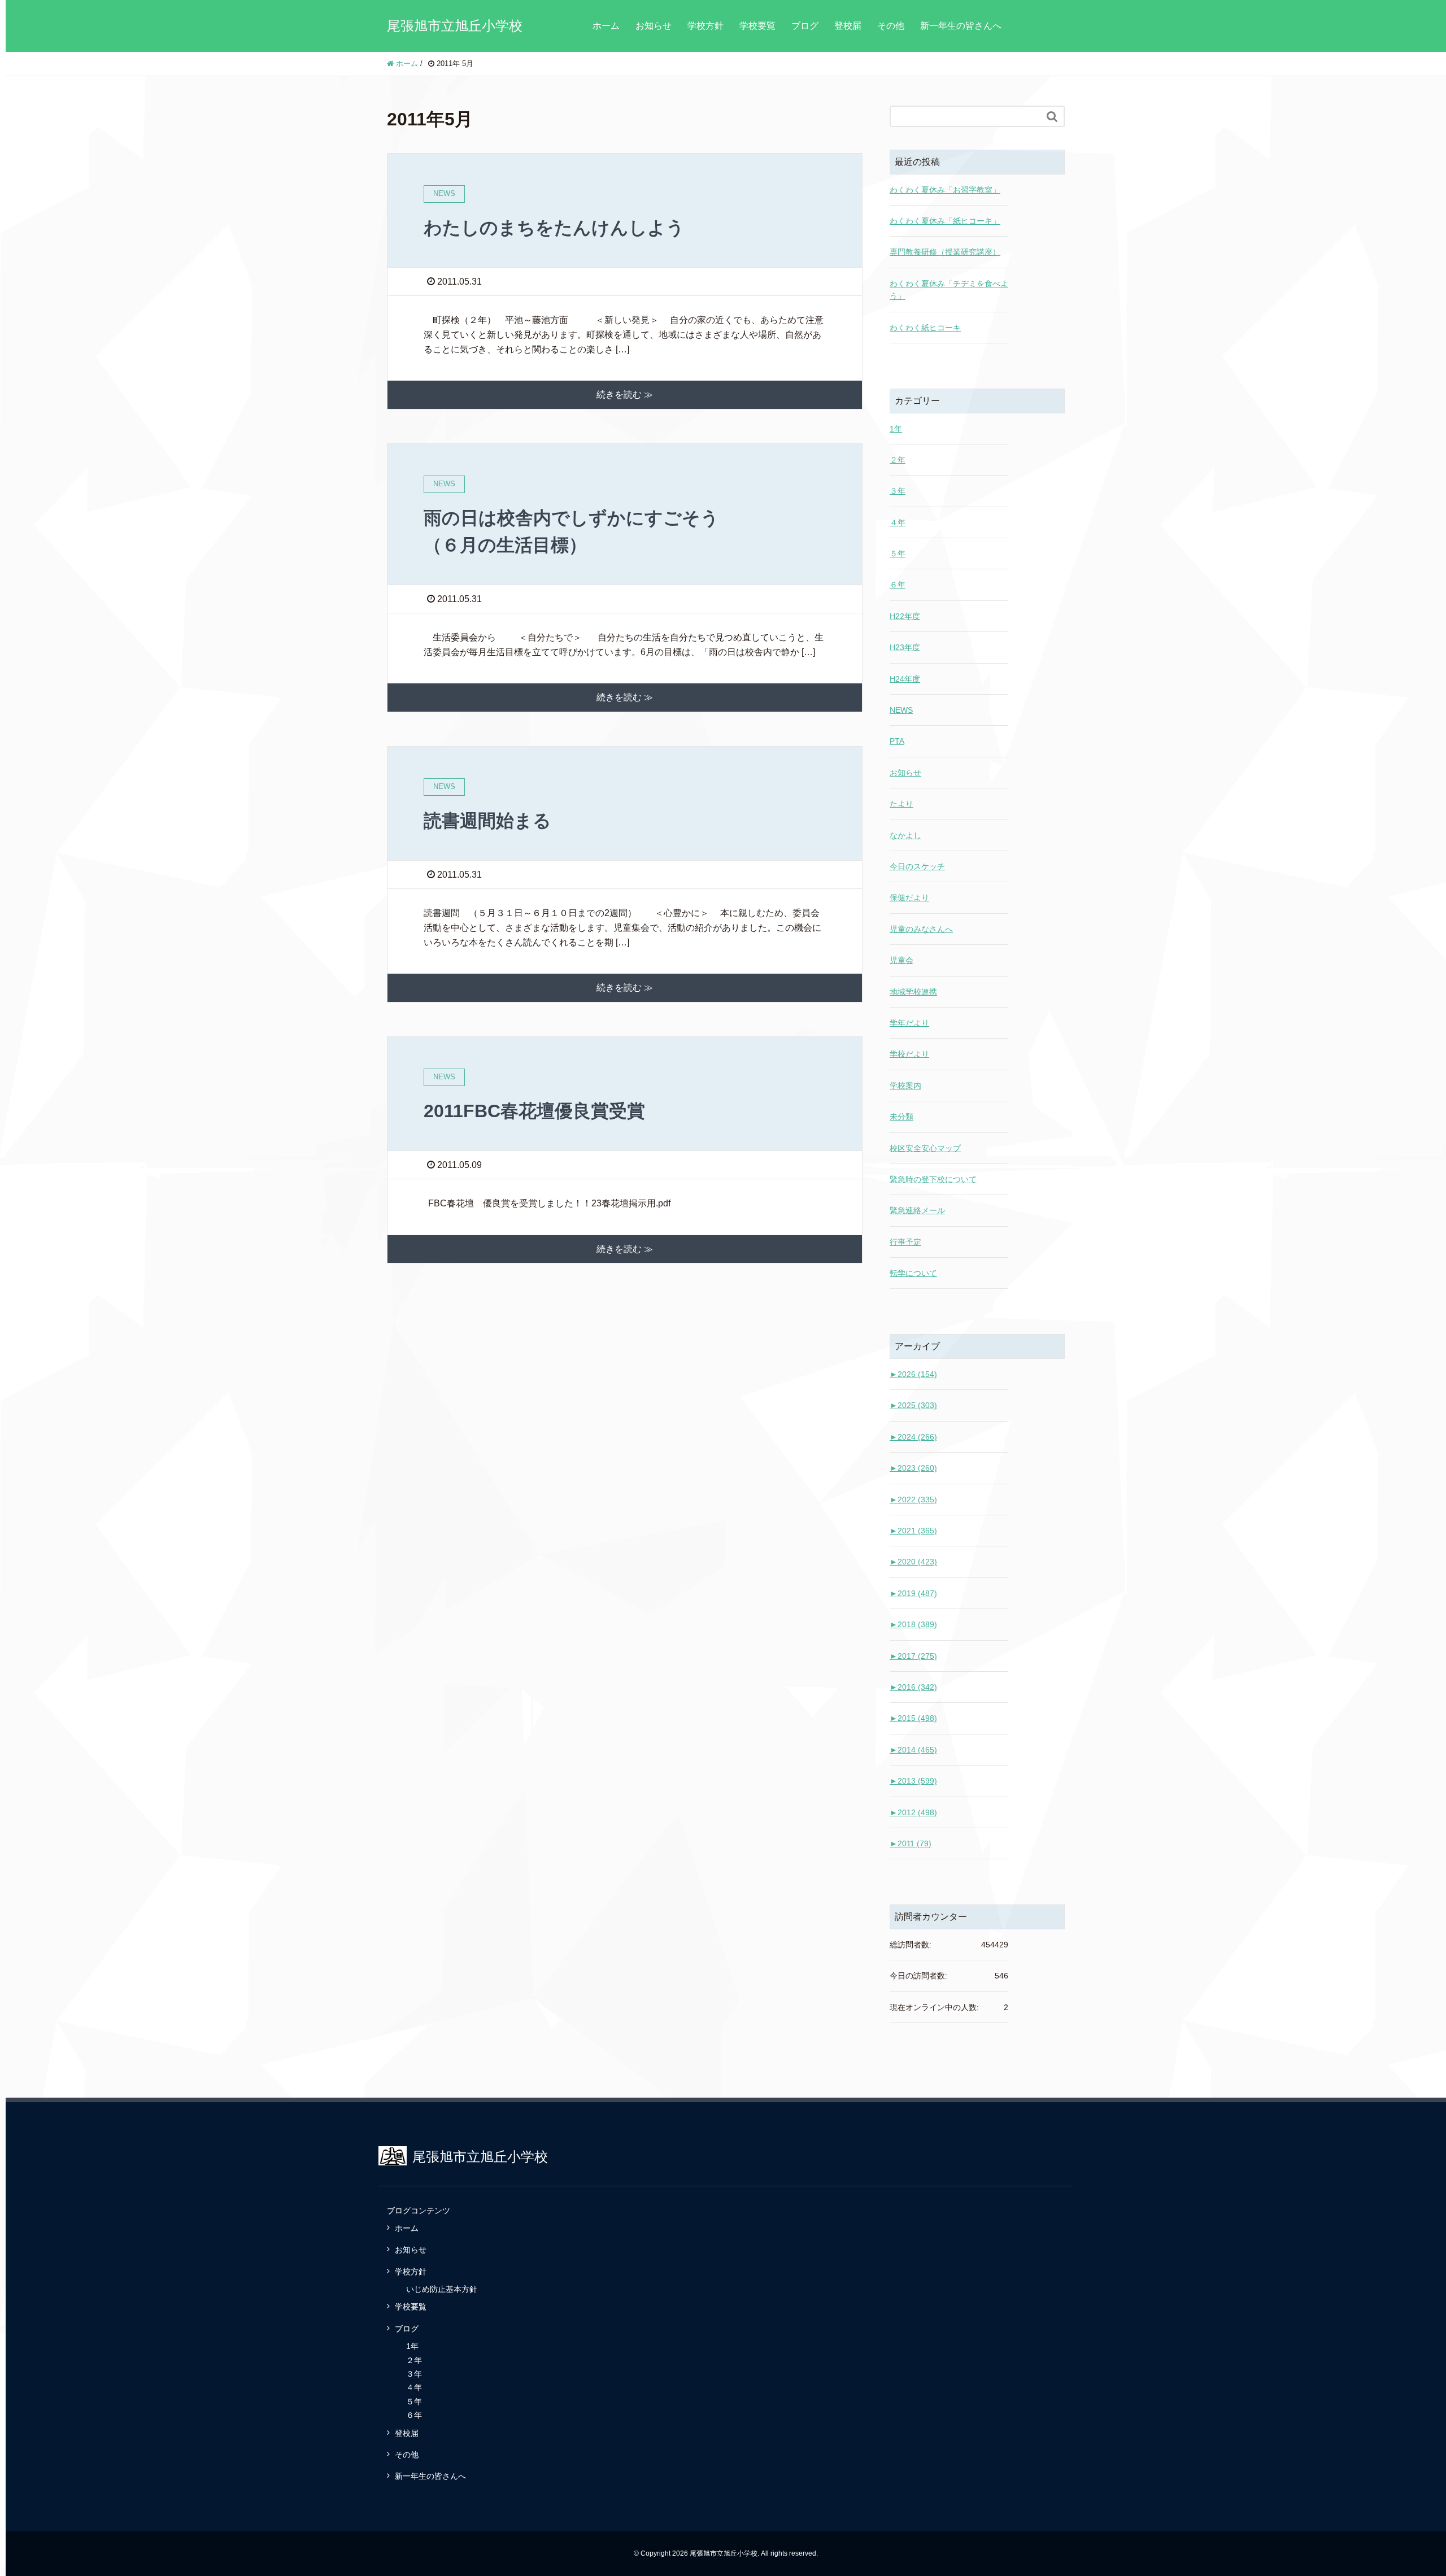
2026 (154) (913, 1374)
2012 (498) (913, 1812)
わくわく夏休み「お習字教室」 (945, 190)
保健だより (909, 897)
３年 (898, 491)
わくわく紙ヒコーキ (925, 328)
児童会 (901, 960)
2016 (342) (913, 1687)
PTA (897, 741)
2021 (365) (913, 1531)
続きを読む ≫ (625, 395)
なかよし (905, 835)
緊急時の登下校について (933, 1179)
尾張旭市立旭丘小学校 (455, 26)
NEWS (901, 710)
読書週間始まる (487, 821)
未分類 (901, 1117)
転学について (913, 1273)
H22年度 (905, 616)
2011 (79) (911, 1843)
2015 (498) (913, 1718)
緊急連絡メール (917, 1210)
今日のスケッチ (917, 866)
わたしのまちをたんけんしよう (554, 228)
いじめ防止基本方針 (442, 2289)
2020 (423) (913, 1562)
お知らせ (654, 26)
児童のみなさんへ (921, 929)
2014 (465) (913, 1750)
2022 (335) (913, 1500)
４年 (898, 522)
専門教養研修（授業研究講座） (945, 252)
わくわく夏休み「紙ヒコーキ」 (945, 221)
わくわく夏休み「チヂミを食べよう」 (949, 290)
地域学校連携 (913, 992)
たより (901, 804)
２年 (898, 460)
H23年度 (905, 647)
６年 (898, 585)
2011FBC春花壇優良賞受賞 (534, 1111)
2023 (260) (913, 1468)
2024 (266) (913, 1437)
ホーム (606, 26)
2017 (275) (913, 1656)
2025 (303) (913, 1405)
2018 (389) (913, 1624)
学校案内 (905, 1086)
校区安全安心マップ (925, 1148)
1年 (896, 429)
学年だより (909, 1023)
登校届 (848, 26)
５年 (898, 553)
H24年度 (905, 679)
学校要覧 (757, 26)
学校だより (909, 1054)
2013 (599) (913, 1781)
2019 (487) (913, 1593)
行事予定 (905, 1242)
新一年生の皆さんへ (961, 26)
